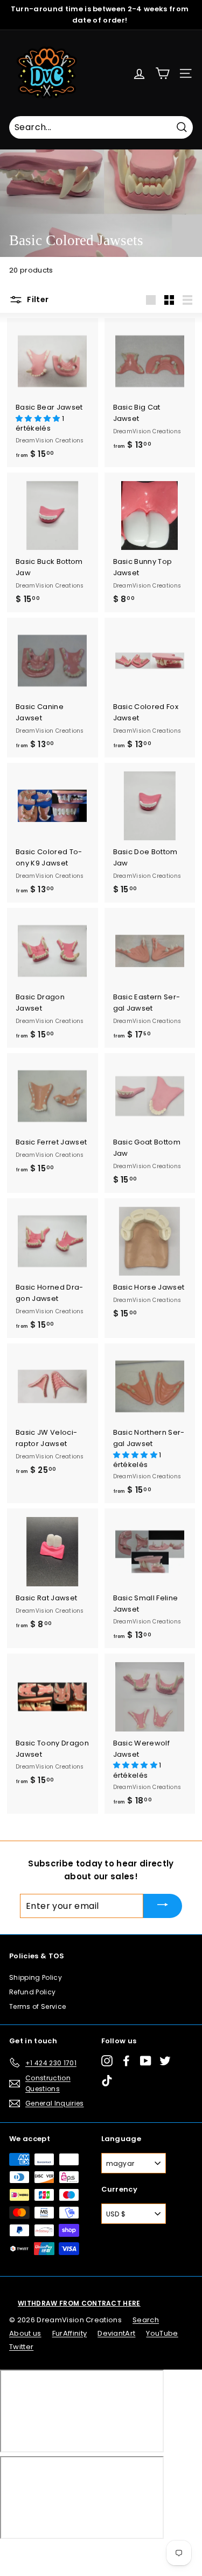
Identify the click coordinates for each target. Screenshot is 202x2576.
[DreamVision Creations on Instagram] (107, 2061)
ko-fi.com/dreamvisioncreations (54, 2553)
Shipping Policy (36, 1977)
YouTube (162, 2333)
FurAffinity (70, 2333)
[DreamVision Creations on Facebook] (126, 2061)
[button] (39, 418)
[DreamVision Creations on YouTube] (146, 2061)
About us (25, 2333)
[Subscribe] (163, 1906)
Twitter (21, 2347)
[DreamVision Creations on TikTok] (107, 2080)
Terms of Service (37, 2006)
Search (146, 2320)
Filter (37, 299)
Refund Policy (32, 1992)
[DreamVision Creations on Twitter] (165, 2061)
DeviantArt (116, 2333)
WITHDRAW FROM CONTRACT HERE (79, 2303)
